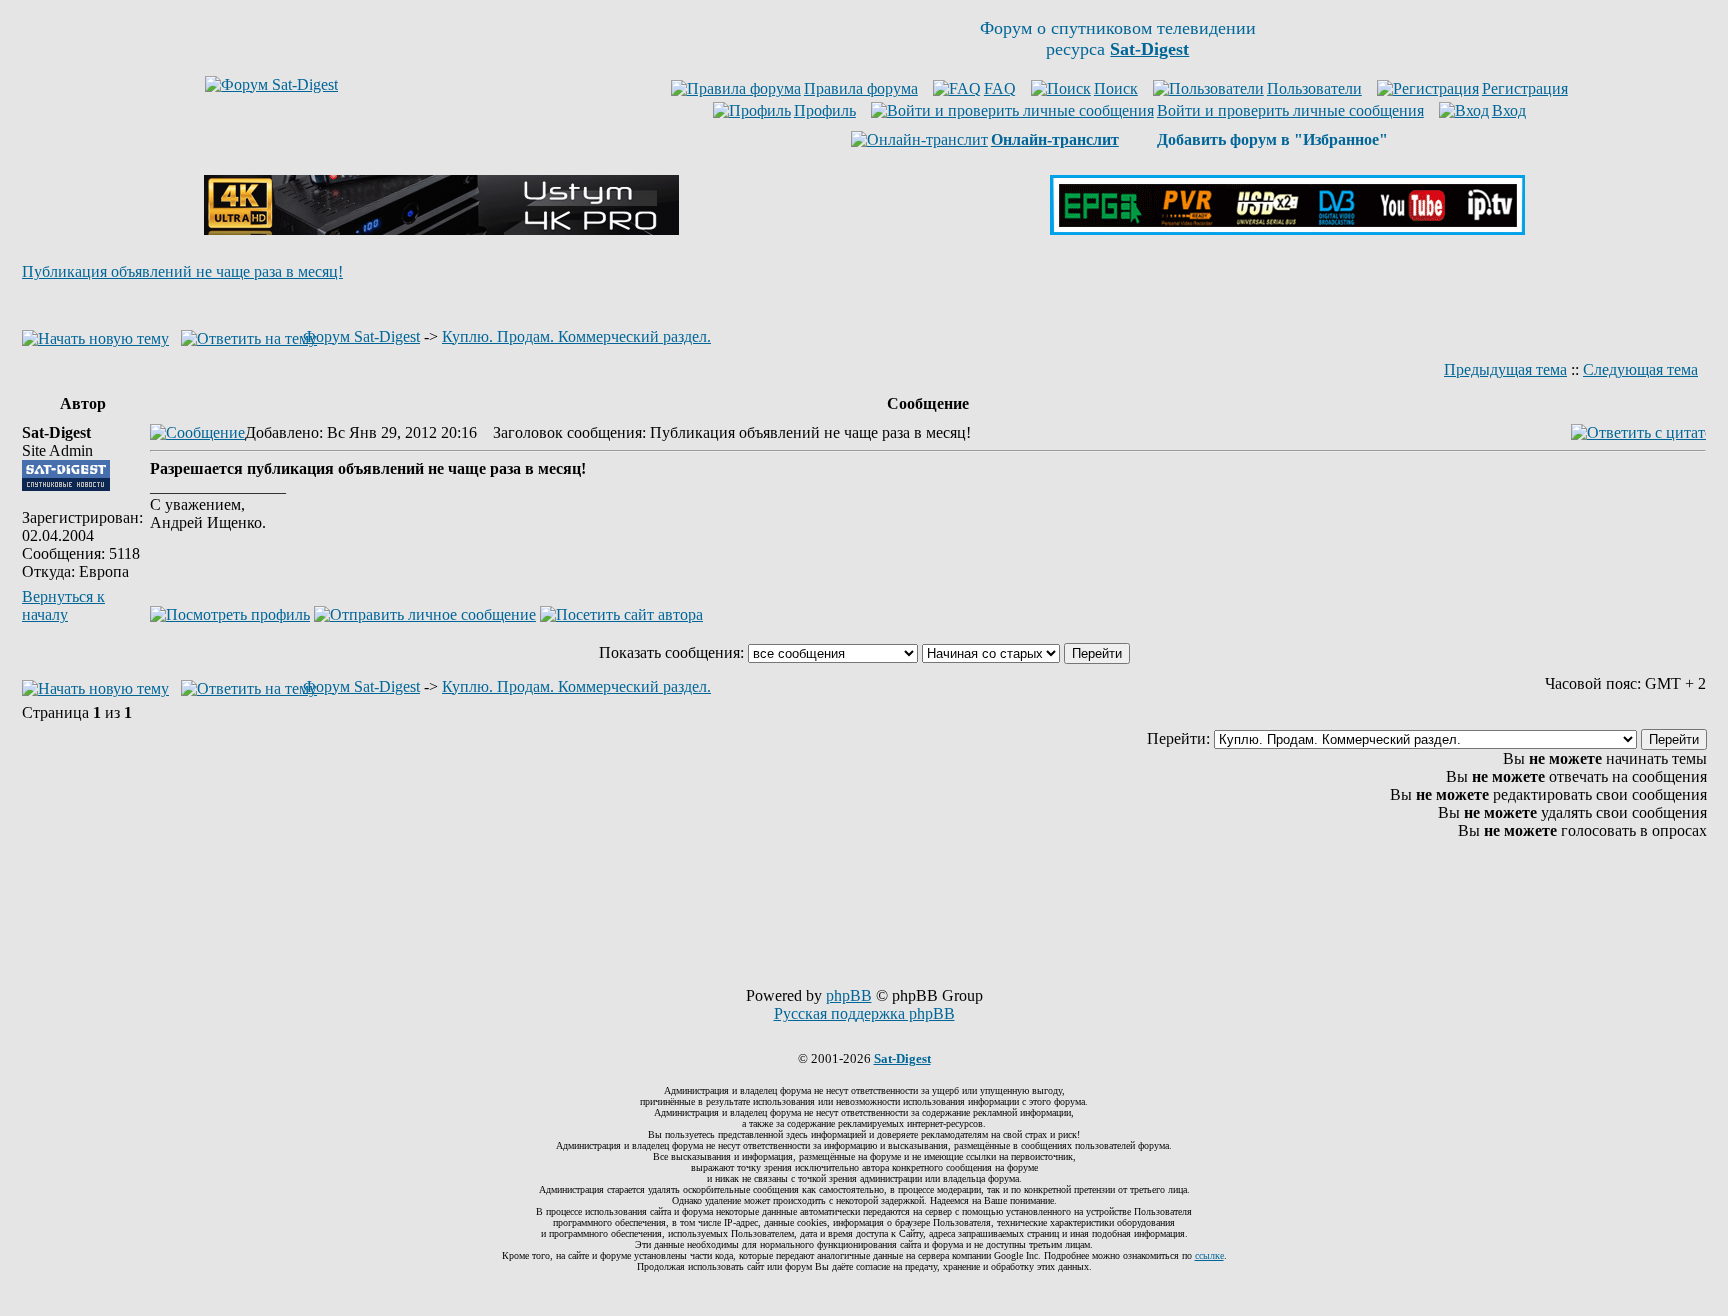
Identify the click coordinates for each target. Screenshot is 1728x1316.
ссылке (1209, 1255)
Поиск (1116, 88)
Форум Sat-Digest (361, 336)
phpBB (849, 995)
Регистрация (1525, 88)
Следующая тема (1640, 369)
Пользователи (1314, 88)
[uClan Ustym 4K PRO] (441, 229)
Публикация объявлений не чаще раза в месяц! (182, 271)
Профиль (825, 110)
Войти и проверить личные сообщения (1290, 110)
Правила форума (861, 88)
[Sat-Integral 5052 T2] (1287, 229)
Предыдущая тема (1505, 369)
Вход (1509, 110)
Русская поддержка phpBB (864, 1013)
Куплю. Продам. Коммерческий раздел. (576, 336)
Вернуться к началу (63, 605)
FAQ (1000, 88)
